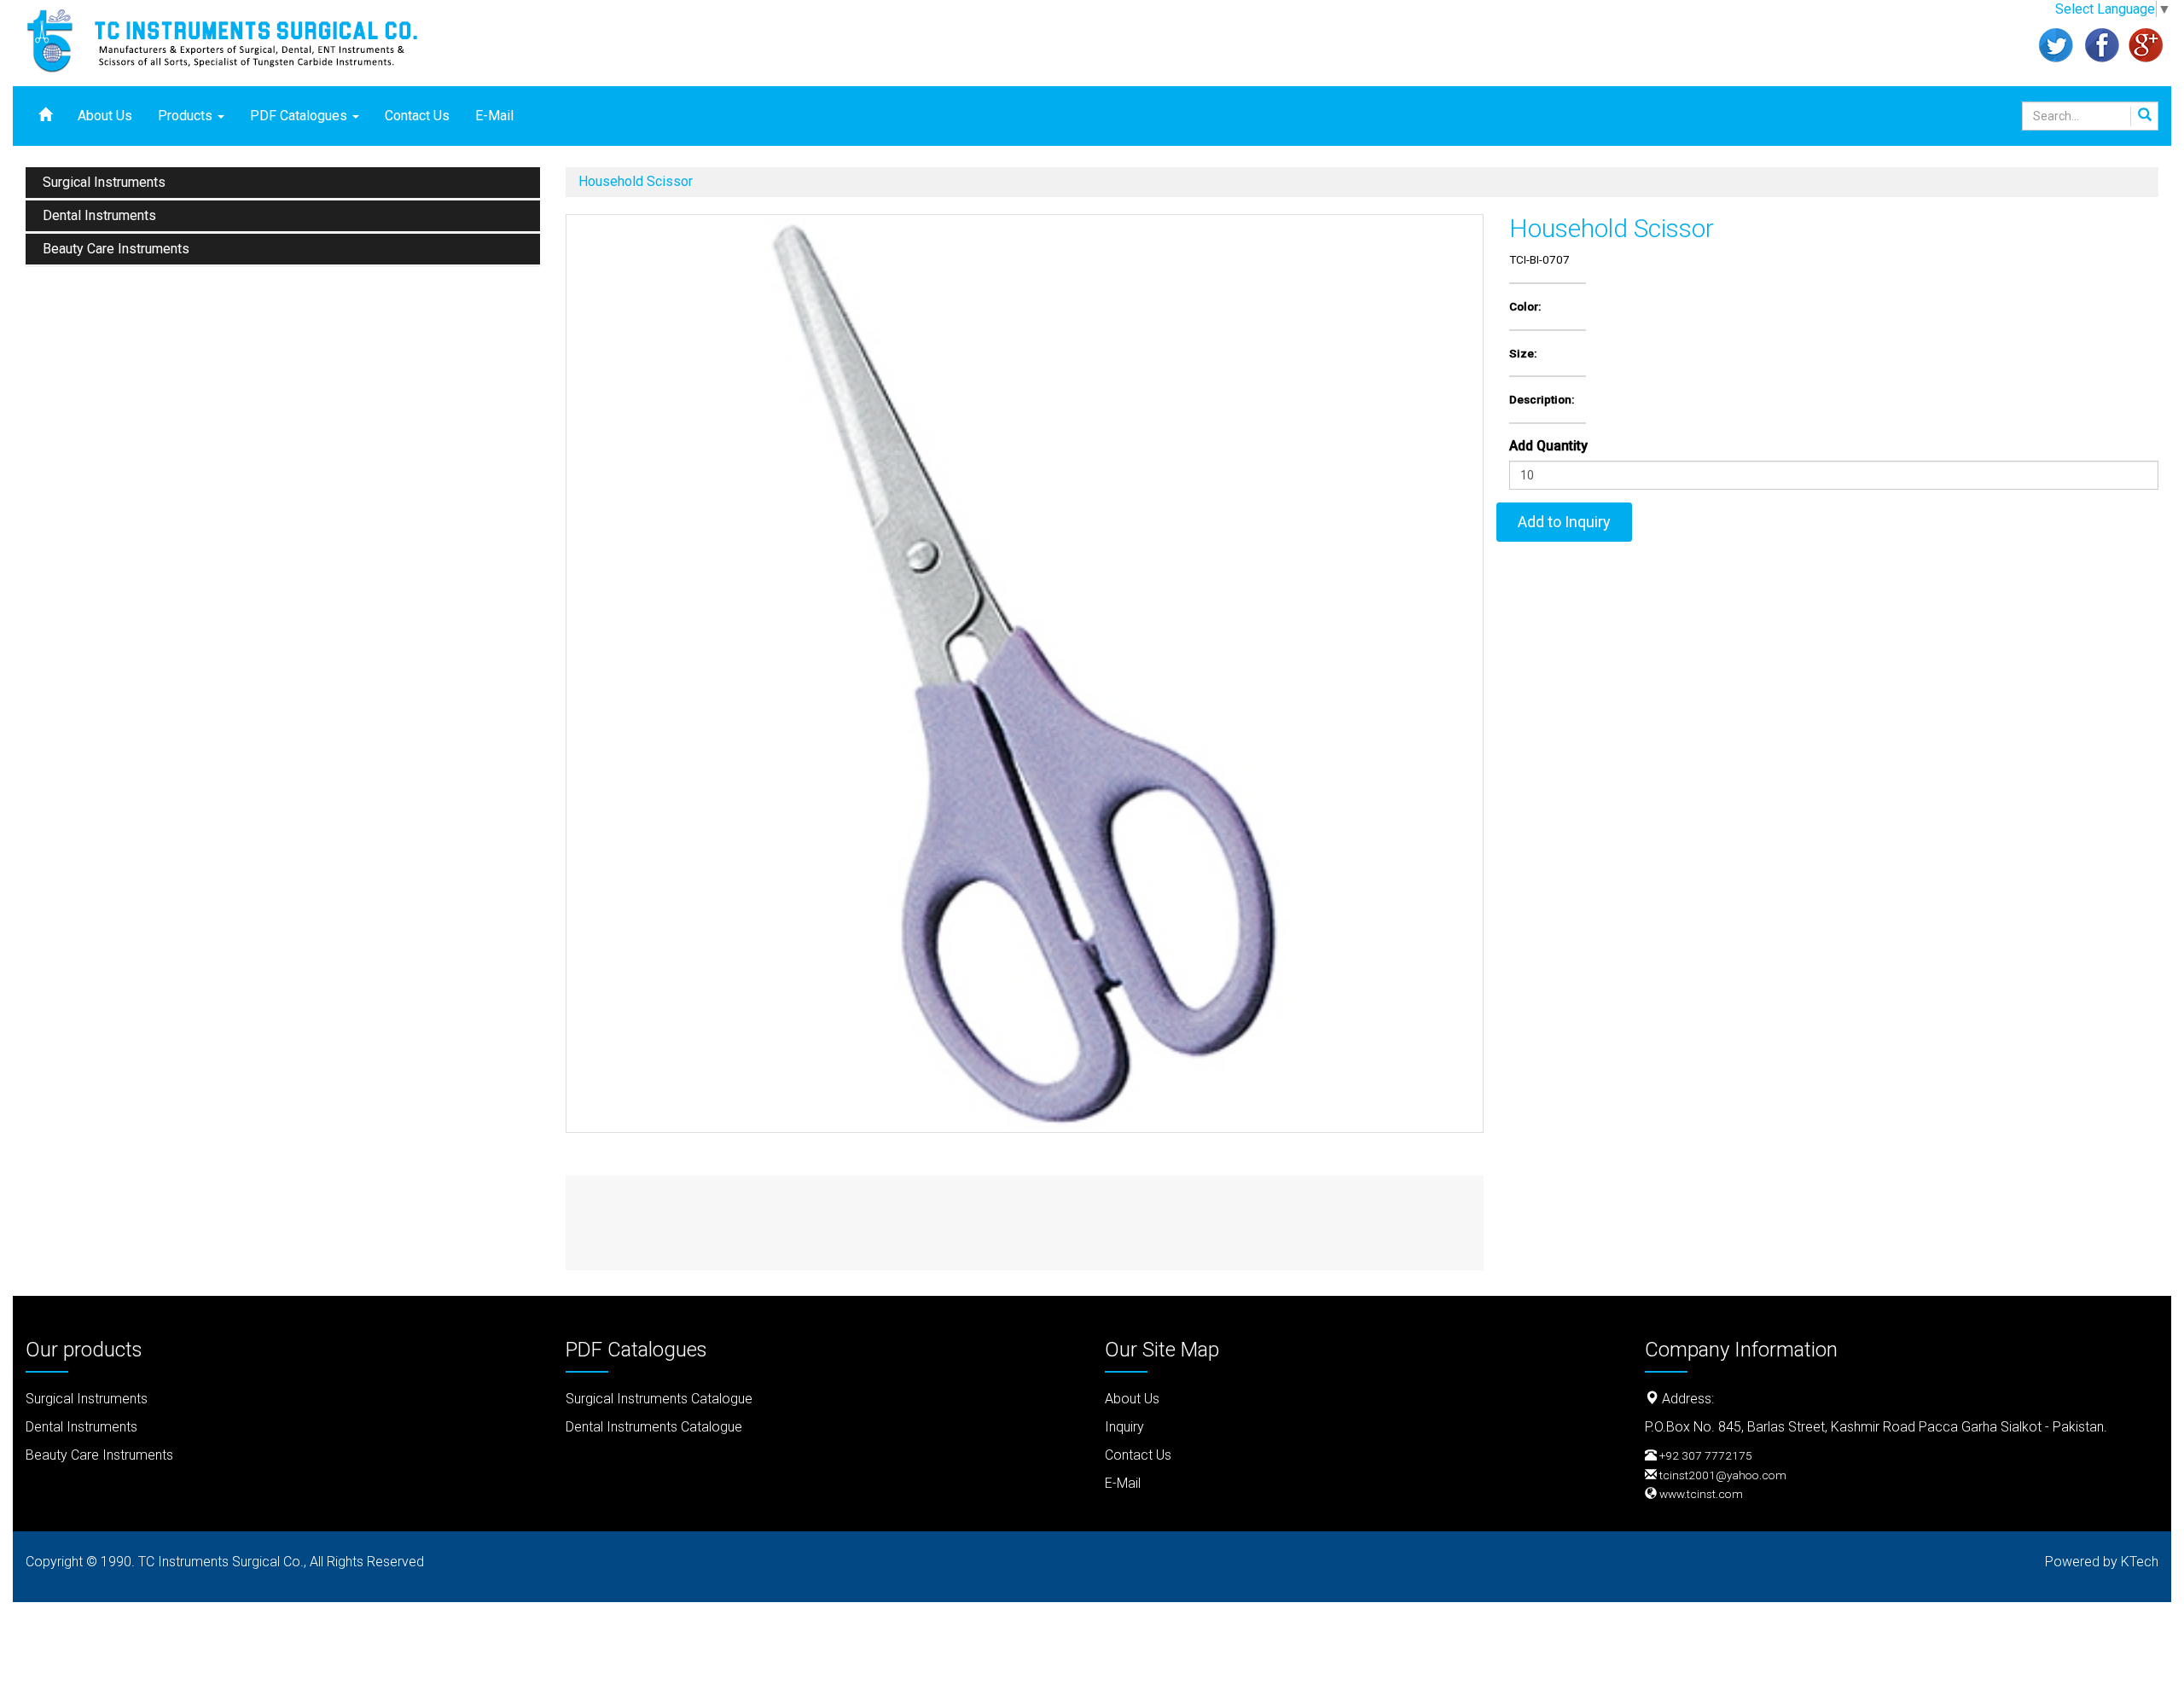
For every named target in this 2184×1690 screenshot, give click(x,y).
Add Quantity (1548, 446)
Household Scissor (636, 181)
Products (187, 116)
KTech (2140, 1562)
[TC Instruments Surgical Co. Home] (239, 38)
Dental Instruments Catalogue (654, 1427)
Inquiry (1124, 1427)
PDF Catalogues (300, 116)
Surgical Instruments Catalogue (659, 1399)
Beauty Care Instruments (116, 249)
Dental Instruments (99, 215)
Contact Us (417, 116)
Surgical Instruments (104, 182)
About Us (105, 116)
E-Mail (494, 116)
